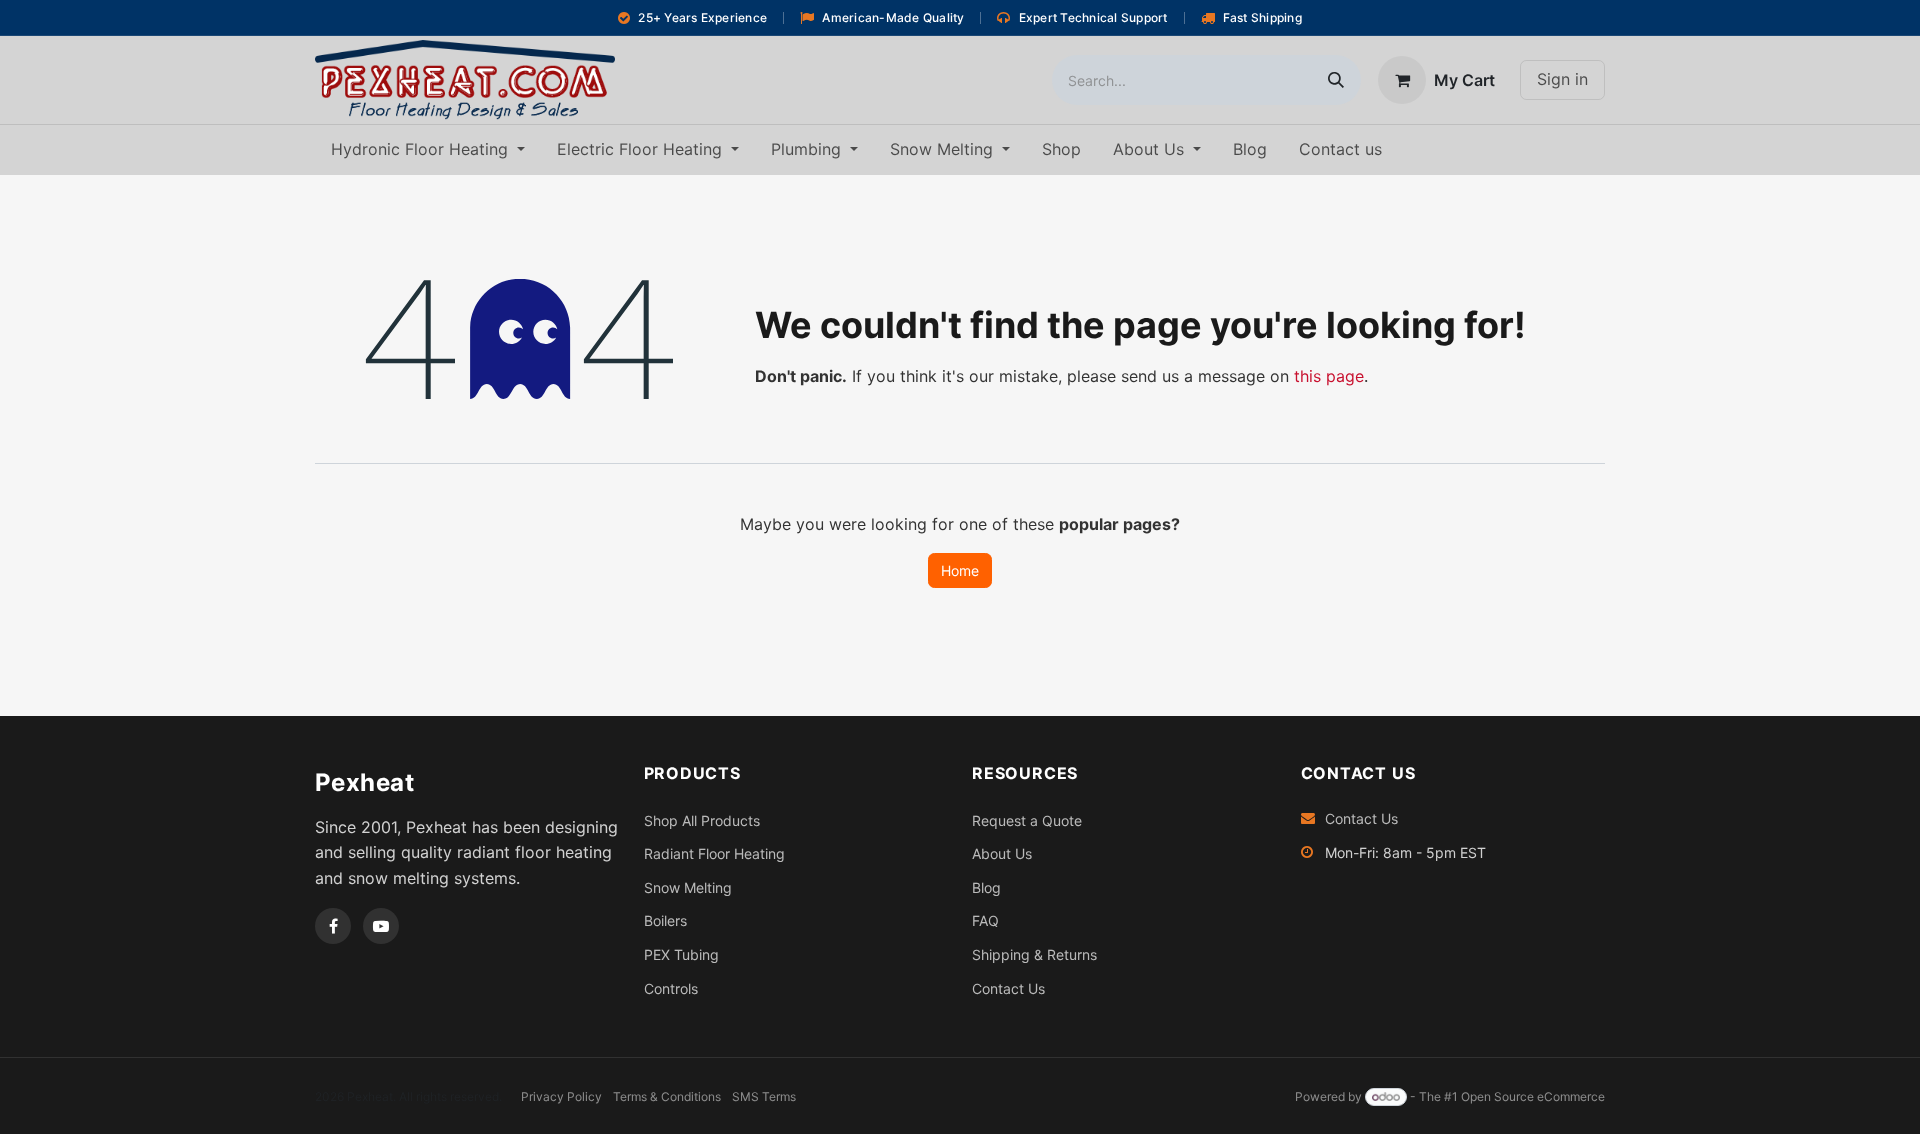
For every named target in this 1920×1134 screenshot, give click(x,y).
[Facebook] (333, 926)
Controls (671, 988)
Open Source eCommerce (1533, 1096)
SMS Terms (764, 1096)
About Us (1002, 853)
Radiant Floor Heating (714, 853)
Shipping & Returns (1034, 954)
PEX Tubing (681, 954)
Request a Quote (1027, 820)
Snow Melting (688, 887)
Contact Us (1008, 988)
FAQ (985, 920)
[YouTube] (381, 926)
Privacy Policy (561, 1096)
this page (1329, 376)
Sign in (1562, 79)
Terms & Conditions (667, 1096)
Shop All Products (702, 820)
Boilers (665, 920)
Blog (986, 887)
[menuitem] (428, 150)
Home (960, 570)
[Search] (1336, 80)
